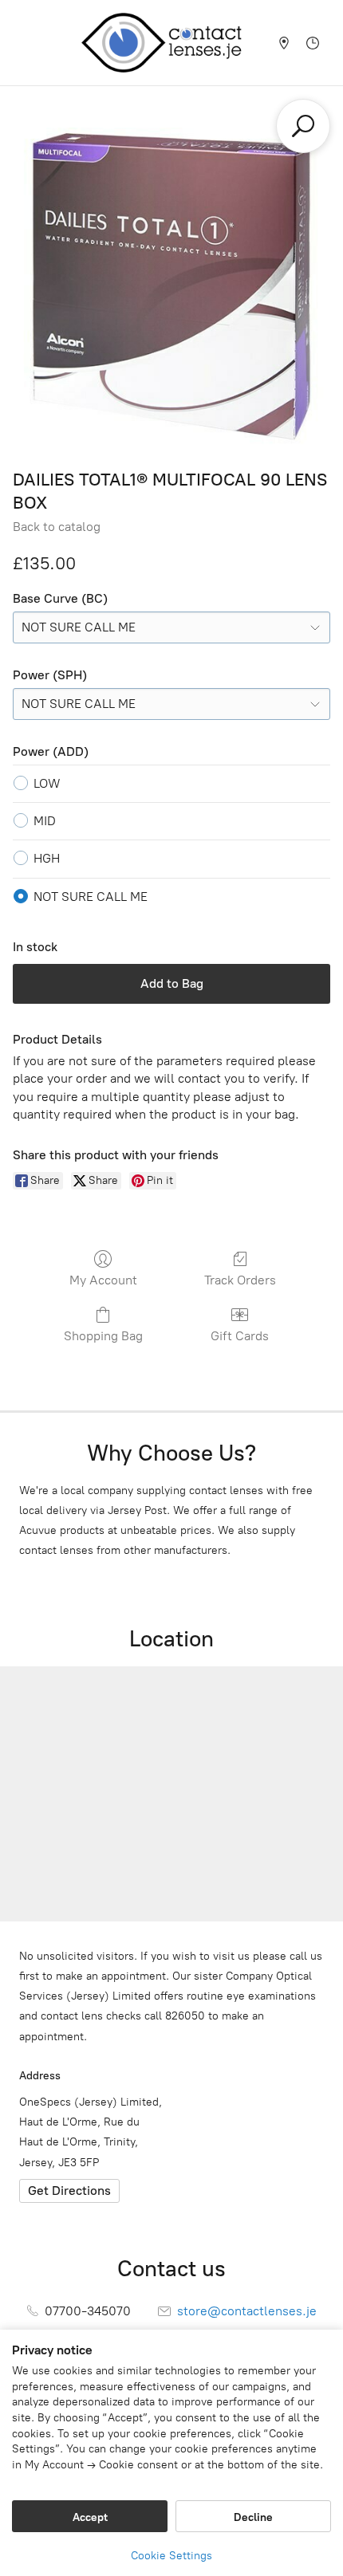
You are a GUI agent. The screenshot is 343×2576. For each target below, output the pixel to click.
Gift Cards (240, 1336)
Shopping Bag (103, 1336)
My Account (103, 1280)
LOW (47, 783)
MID (45, 821)
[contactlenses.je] (168, 43)
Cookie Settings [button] (171, 2556)
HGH (47, 858)
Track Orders (240, 1280)
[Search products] (303, 126)
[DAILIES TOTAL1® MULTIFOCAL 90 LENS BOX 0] (171, 286)
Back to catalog (57, 527)
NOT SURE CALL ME (91, 897)
